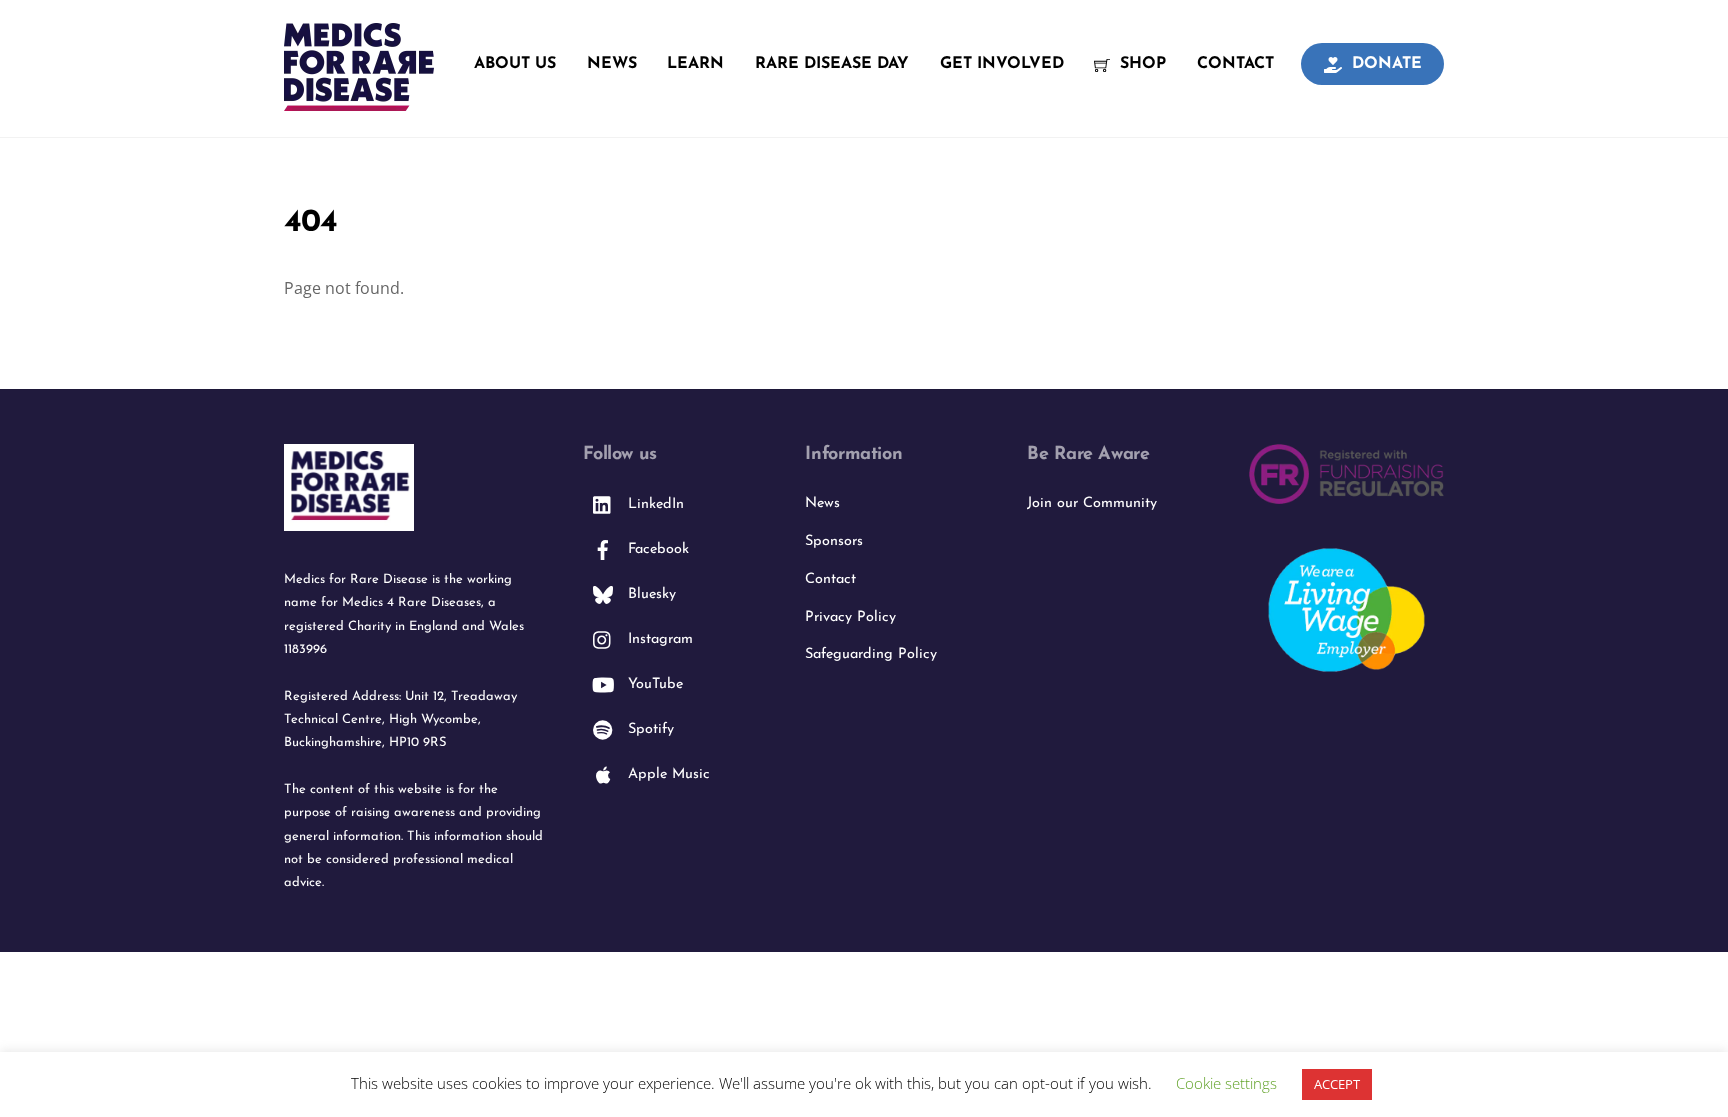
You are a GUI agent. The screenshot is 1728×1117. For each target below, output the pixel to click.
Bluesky (649, 594)
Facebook (656, 549)
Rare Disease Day (832, 64)
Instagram (658, 639)
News (612, 64)
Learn (695, 64)
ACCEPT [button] (1337, 1084)
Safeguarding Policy (871, 654)
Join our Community (1092, 503)
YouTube (653, 684)
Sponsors (834, 541)
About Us (515, 64)
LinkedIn (653, 504)
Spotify (648, 729)
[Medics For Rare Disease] (359, 100)
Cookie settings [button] (1226, 1083)
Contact (1235, 64)
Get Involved (1002, 64)
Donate (1384, 64)
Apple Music (666, 774)
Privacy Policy (850, 617)
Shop (1140, 64)
